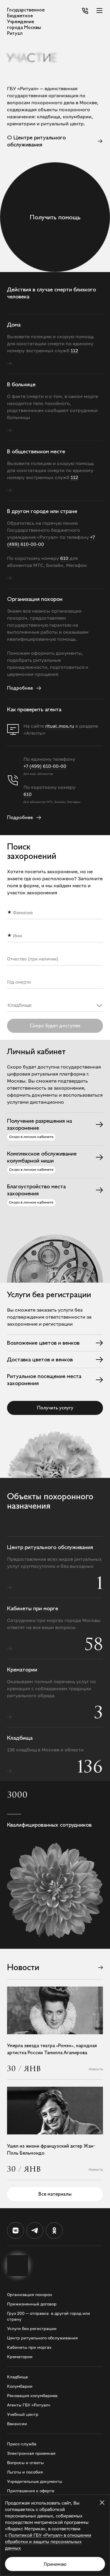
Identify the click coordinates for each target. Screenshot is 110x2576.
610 (28, 794)
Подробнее (20, 817)
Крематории (22, 1670)
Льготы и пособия (25, 2472)
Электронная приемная (31, 2453)
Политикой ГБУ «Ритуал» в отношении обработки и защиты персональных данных (48, 2541)
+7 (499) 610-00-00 (45, 766)
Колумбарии (20, 2386)
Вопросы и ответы (25, 2463)
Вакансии (17, 2424)
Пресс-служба (22, 2444)
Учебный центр (23, 2414)
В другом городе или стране (42, 511)
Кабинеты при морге (33, 1608)
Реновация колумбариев (32, 2395)
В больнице (21, 384)
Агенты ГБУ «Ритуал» (29, 2405)
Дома (14, 325)
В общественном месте (36, 451)
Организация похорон (35, 599)
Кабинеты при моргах (29, 2347)
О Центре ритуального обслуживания (36, 141)
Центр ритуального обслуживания (50, 1547)
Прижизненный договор (32, 2304)
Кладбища (20, 1738)
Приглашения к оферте (31, 2491)
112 (74, 351)
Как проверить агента (34, 709)
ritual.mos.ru (60, 726)
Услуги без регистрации (32, 2328)
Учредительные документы (35, 2481)
